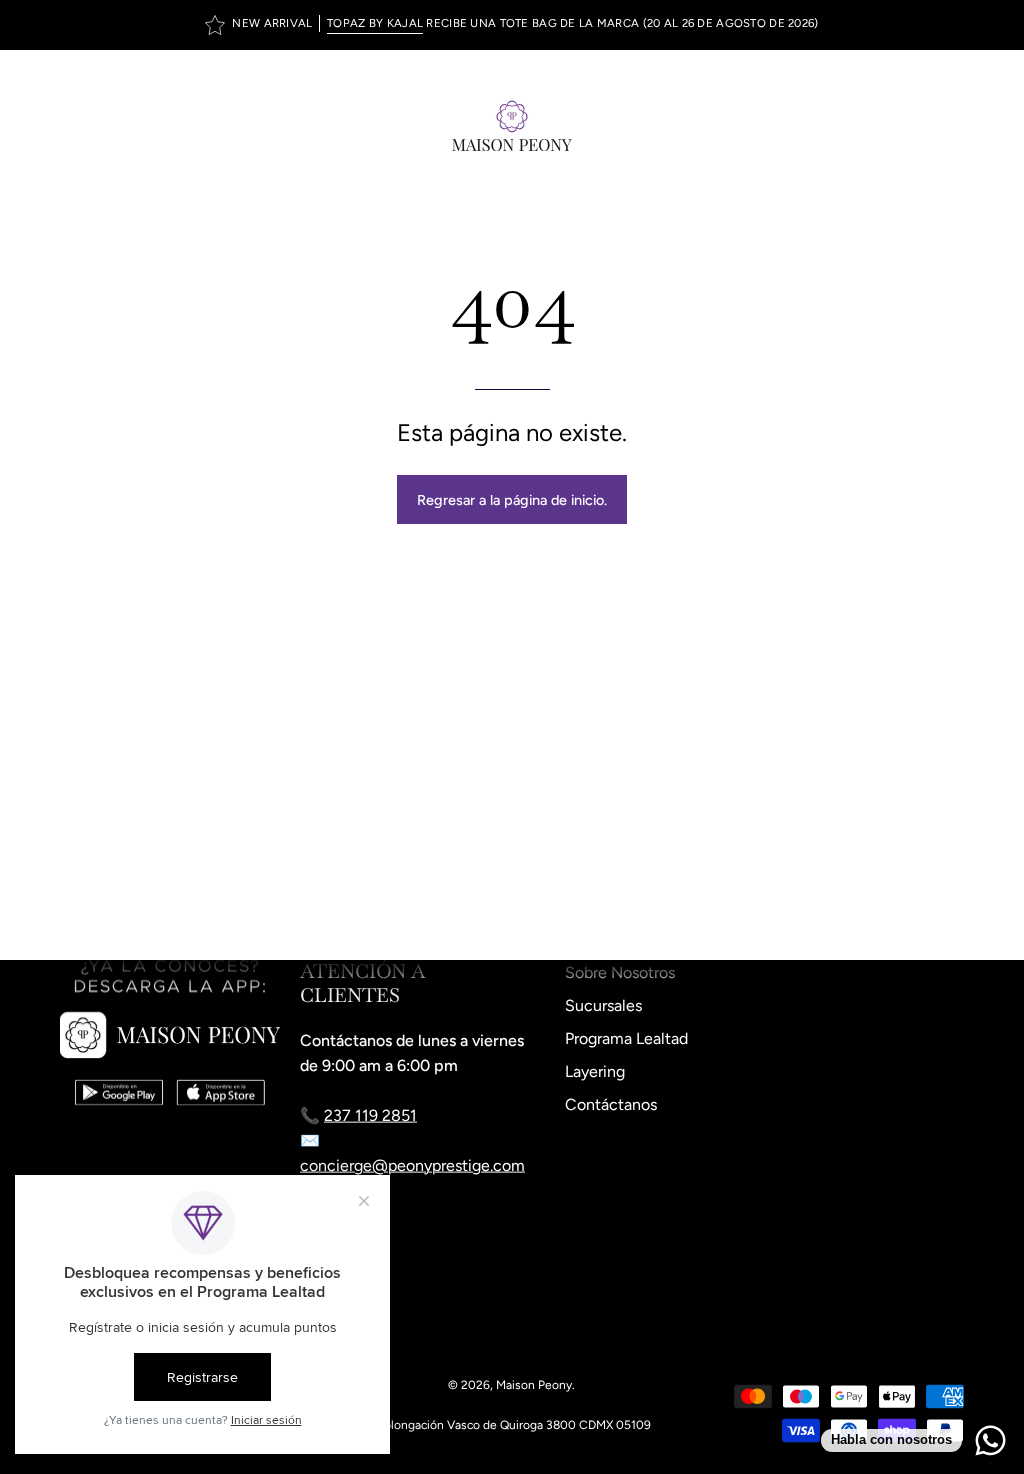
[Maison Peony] (512, 125)
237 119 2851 (370, 1115)
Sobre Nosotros (620, 972)
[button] (910, 125)
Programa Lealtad (626, 1038)
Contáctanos (611, 1104)
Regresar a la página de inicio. (512, 500)
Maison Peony (534, 1385)
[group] (512, 25)
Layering (595, 1071)
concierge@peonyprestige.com (412, 1165)
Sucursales (603, 1005)
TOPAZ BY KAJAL (375, 23)
